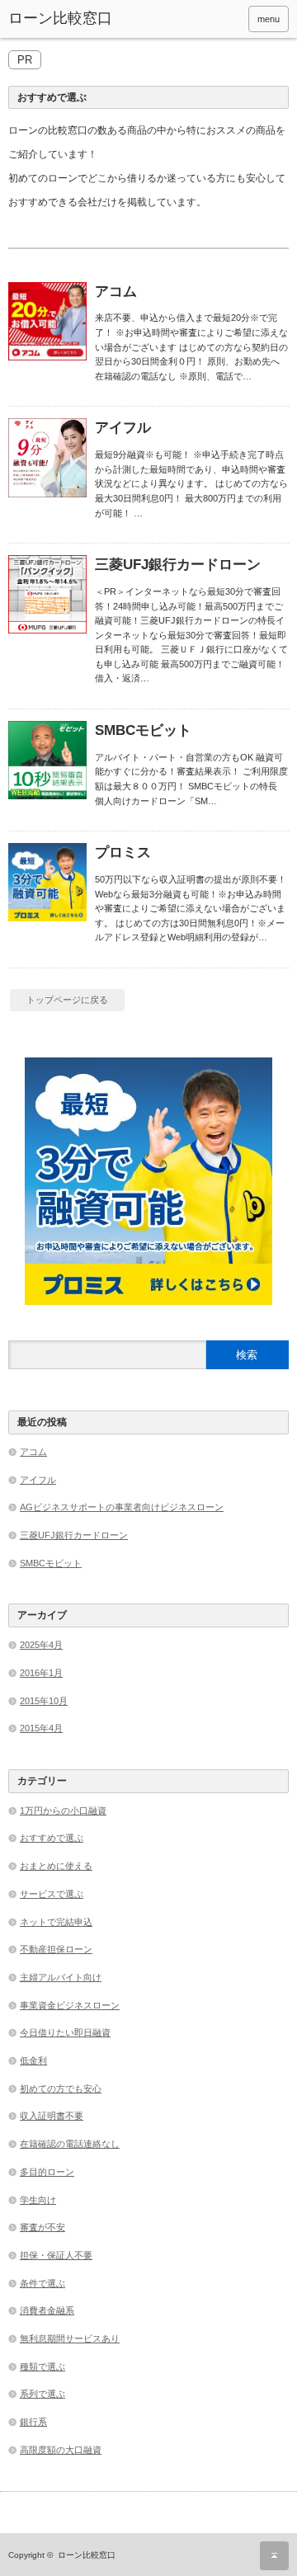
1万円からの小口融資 (63, 1811)
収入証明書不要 (52, 2116)
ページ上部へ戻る (274, 2556)
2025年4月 (41, 1645)
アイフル (123, 428)
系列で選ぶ (42, 2394)
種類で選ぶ (42, 2366)
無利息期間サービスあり (70, 2338)
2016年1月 (41, 1673)
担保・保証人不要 (56, 2255)
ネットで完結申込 (56, 1922)
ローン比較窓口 (87, 2555)
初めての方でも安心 (61, 2089)
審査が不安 (42, 2227)
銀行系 (33, 2422)
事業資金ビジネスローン (70, 2005)
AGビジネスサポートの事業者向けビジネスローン (122, 1507)
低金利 (33, 2060)
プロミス (123, 852)
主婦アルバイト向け (61, 1977)
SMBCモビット (143, 730)
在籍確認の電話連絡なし (70, 2144)
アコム (116, 292)
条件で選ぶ (42, 2283)
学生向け (38, 2200)
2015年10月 (44, 1701)
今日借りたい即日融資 (65, 2032)
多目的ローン (47, 2172)
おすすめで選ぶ (52, 1838)
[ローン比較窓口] (68, 19)
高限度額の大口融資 (61, 2450)
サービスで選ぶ (52, 1894)
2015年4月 (41, 1728)
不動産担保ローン (56, 1949)
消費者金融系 (47, 2310)
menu (269, 19)
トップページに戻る (67, 1000)
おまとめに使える (56, 1866)
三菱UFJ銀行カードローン (178, 565)
